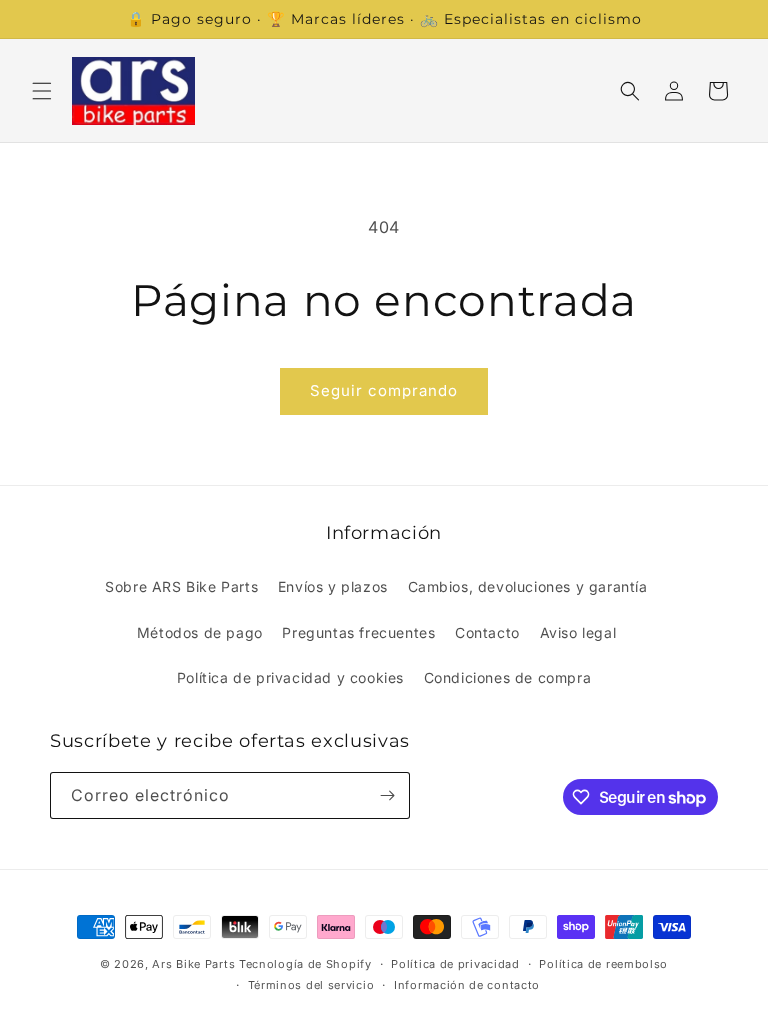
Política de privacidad (455, 964)
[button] (42, 91)
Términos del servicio (311, 985)
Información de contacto (467, 985)
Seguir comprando (384, 390)
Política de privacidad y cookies (290, 677)
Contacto (487, 632)
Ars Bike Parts (193, 964)
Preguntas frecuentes (358, 632)
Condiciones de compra (508, 677)
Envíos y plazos (333, 586)
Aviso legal (578, 632)
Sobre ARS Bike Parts (181, 586)
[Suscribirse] (387, 795)
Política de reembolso (603, 964)
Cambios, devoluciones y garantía (528, 586)
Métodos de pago (200, 632)
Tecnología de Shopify (305, 964)
